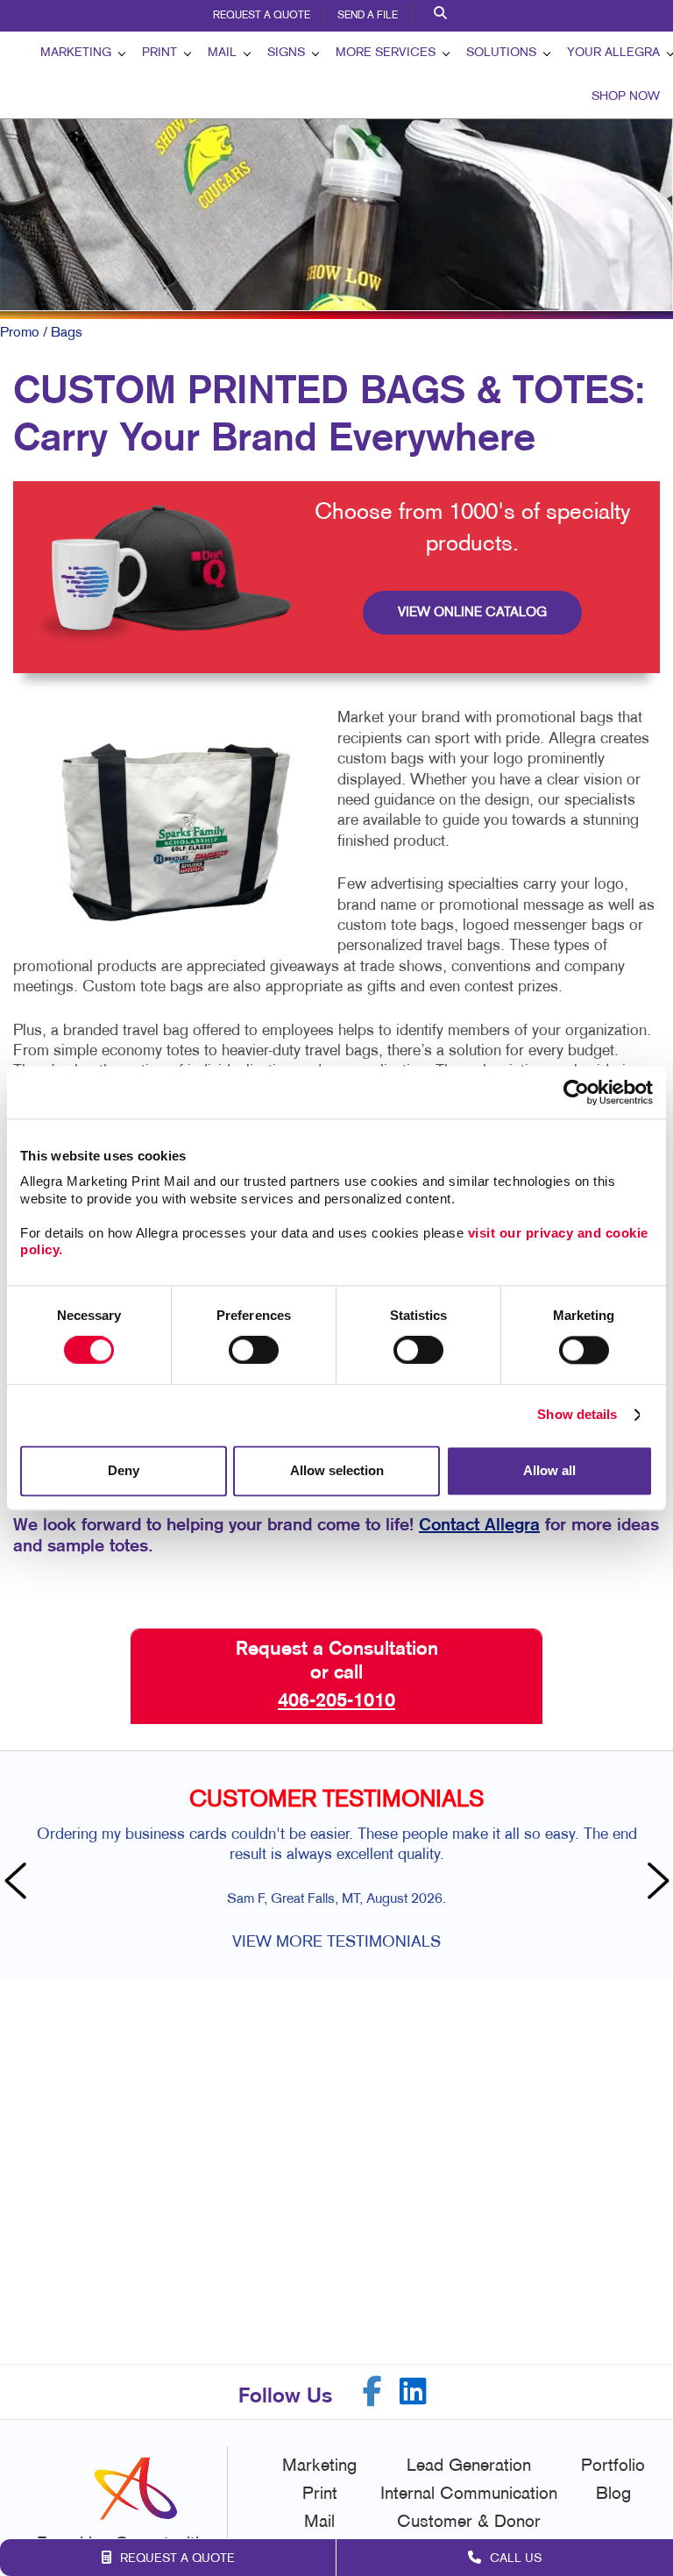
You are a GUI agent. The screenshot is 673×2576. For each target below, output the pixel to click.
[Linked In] (413, 2391)
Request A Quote (262, 16)
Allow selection (337, 1470)
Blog (613, 2494)
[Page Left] (18, 1883)
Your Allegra (613, 53)
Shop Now (626, 97)
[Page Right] (655, 1883)
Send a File (368, 16)
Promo (20, 333)
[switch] (254, 1351)
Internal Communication (469, 2494)
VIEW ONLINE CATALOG (472, 613)
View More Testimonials (336, 1943)
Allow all (549, 1470)
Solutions (501, 53)
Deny (124, 1470)
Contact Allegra (479, 1526)
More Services (386, 53)
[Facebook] (372, 2391)
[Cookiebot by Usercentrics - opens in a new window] (576, 1092)
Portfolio (613, 2466)
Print (159, 53)
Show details (577, 1415)
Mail (222, 53)
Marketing (76, 53)
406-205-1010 (336, 1701)
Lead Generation (469, 2466)
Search (443, 16)
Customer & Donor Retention (469, 2535)
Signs (286, 53)
